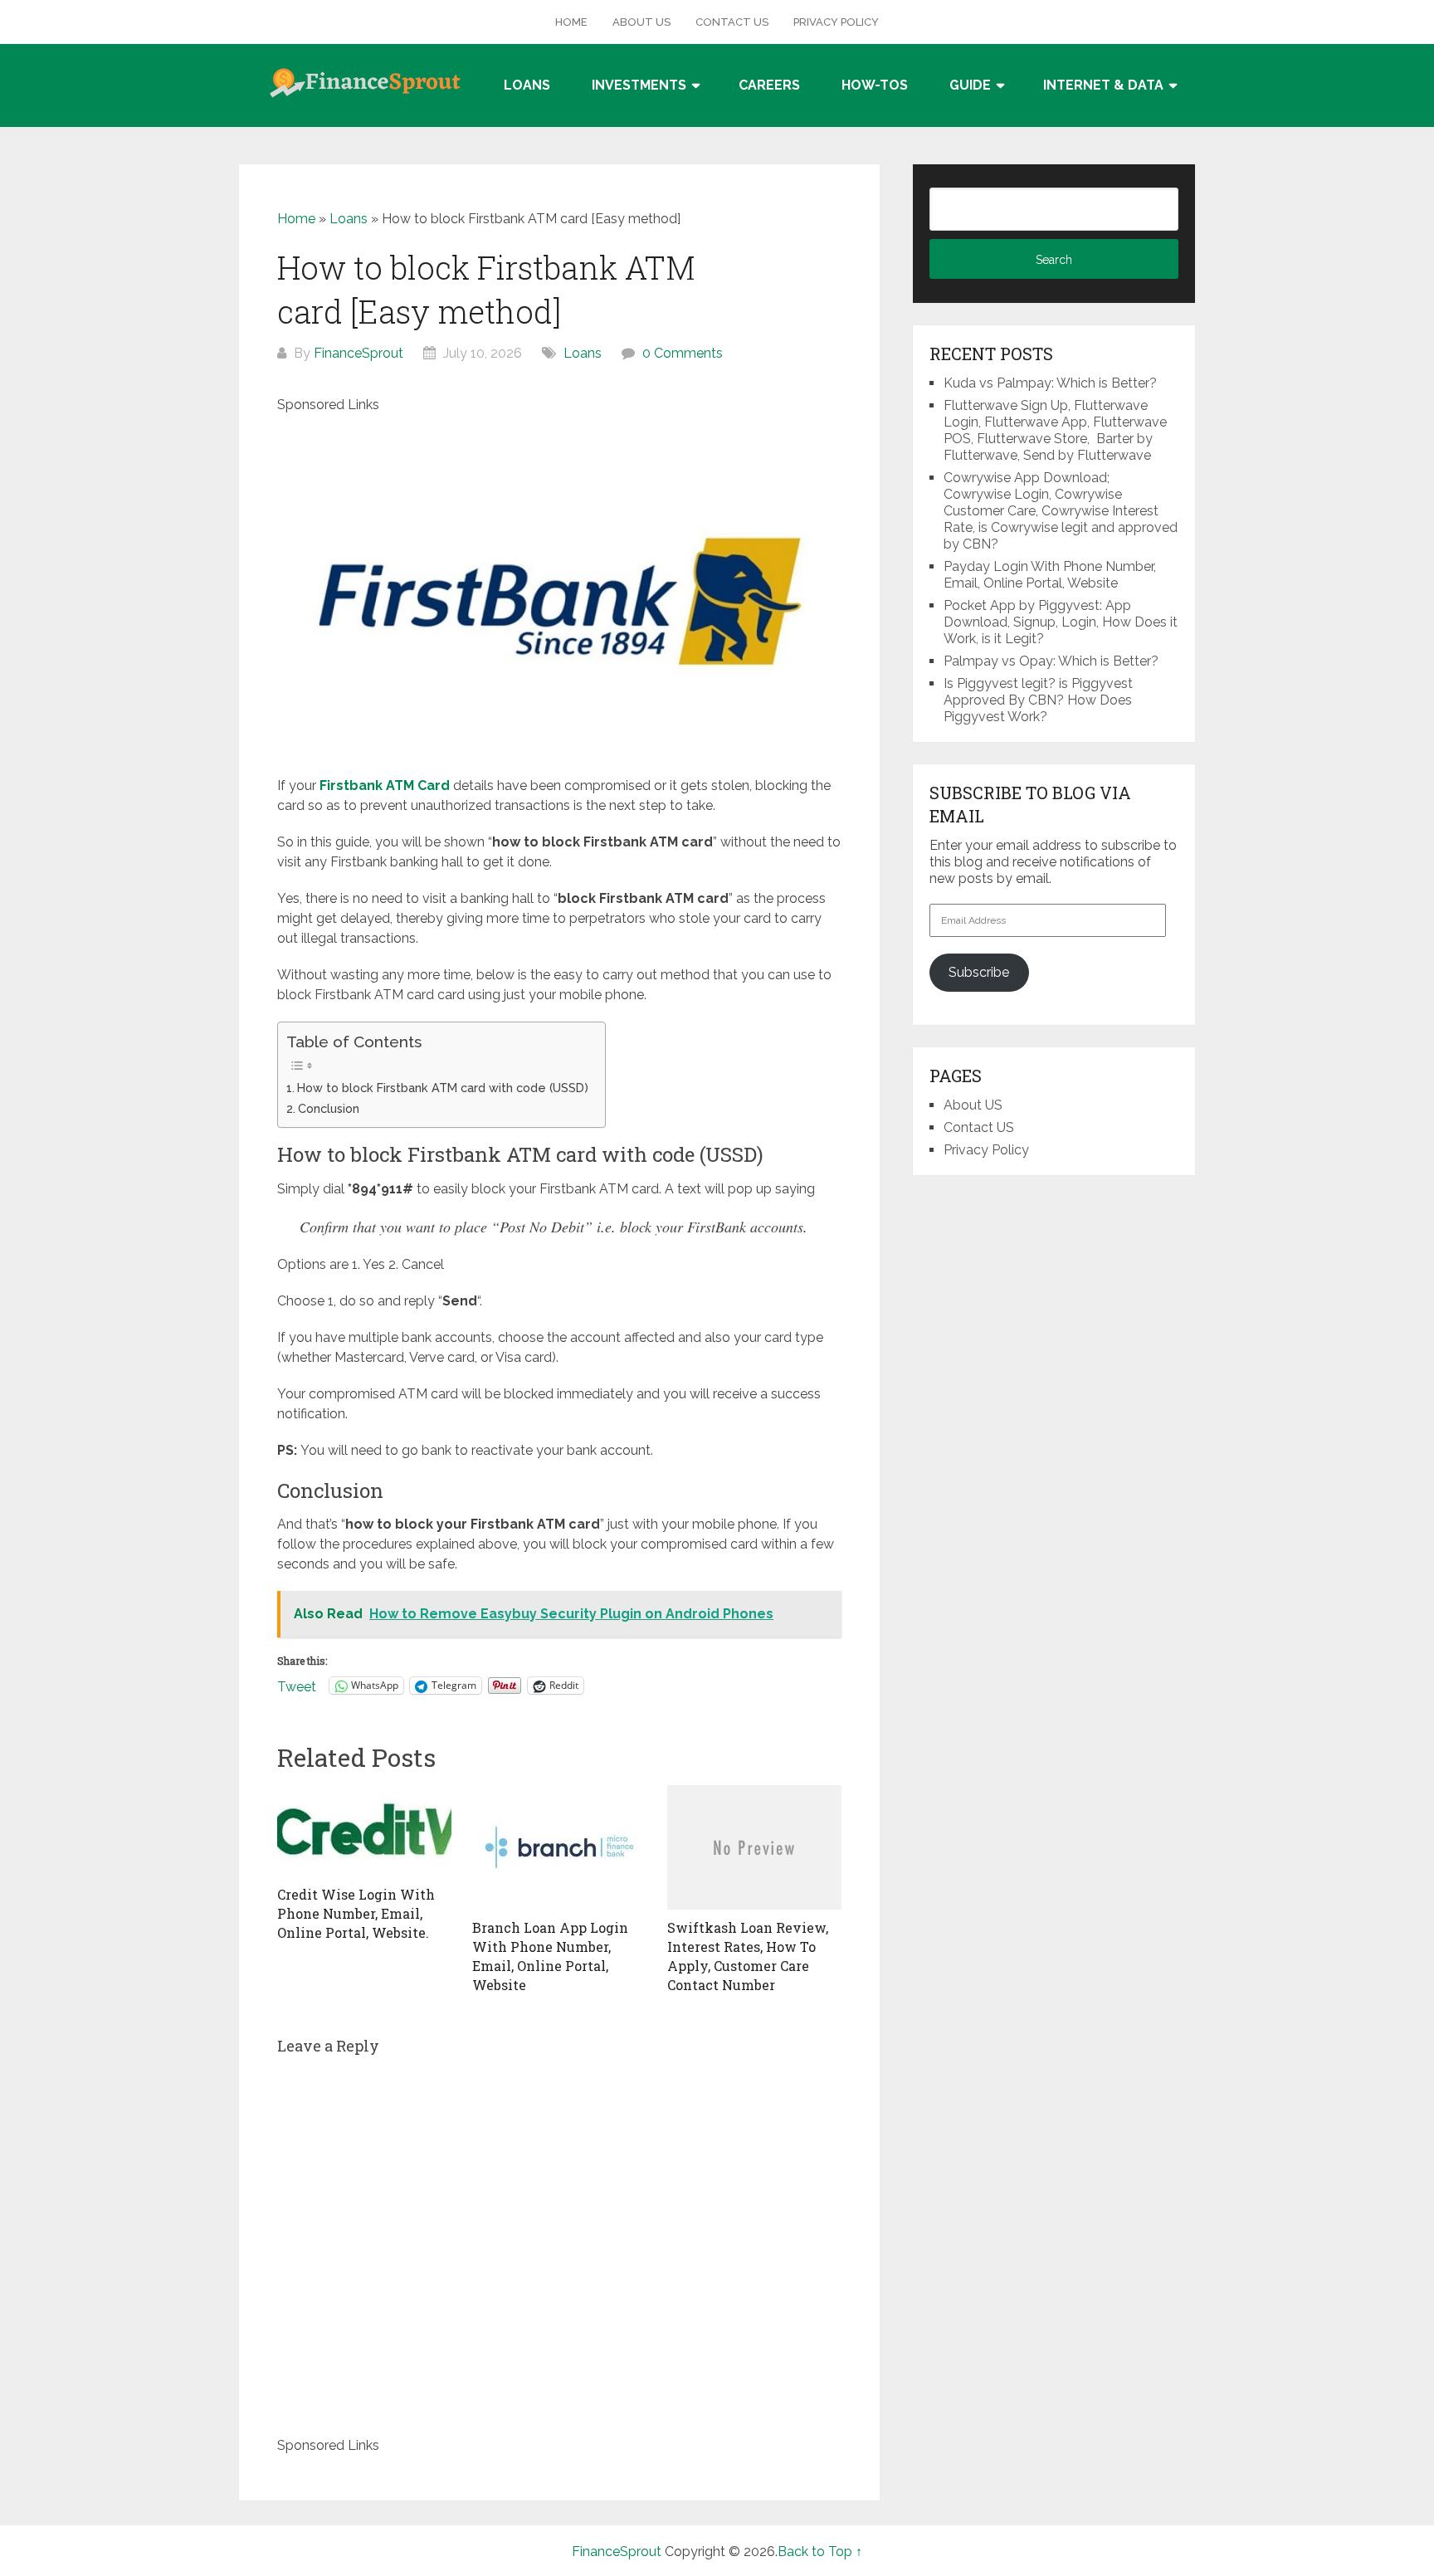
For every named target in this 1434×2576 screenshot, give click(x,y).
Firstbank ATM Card (385, 785)
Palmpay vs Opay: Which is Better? (1051, 661)
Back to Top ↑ (820, 2552)
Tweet (297, 1686)
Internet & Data (1103, 85)
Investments (639, 85)
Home (571, 22)
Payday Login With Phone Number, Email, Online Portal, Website (1050, 575)
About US (641, 22)
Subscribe (979, 972)
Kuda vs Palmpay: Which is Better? (1050, 383)
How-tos (875, 85)
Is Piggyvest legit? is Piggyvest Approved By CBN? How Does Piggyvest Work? (1038, 700)
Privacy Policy (836, 22)
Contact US (732, 22)
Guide (970, 85)
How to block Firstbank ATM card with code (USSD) (443, 1088)
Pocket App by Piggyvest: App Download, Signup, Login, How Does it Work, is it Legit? (1061, 622)
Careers (769, 85)
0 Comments (683, 353)
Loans (527, 85)
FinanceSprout (358, 353)
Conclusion (329, 1108)
